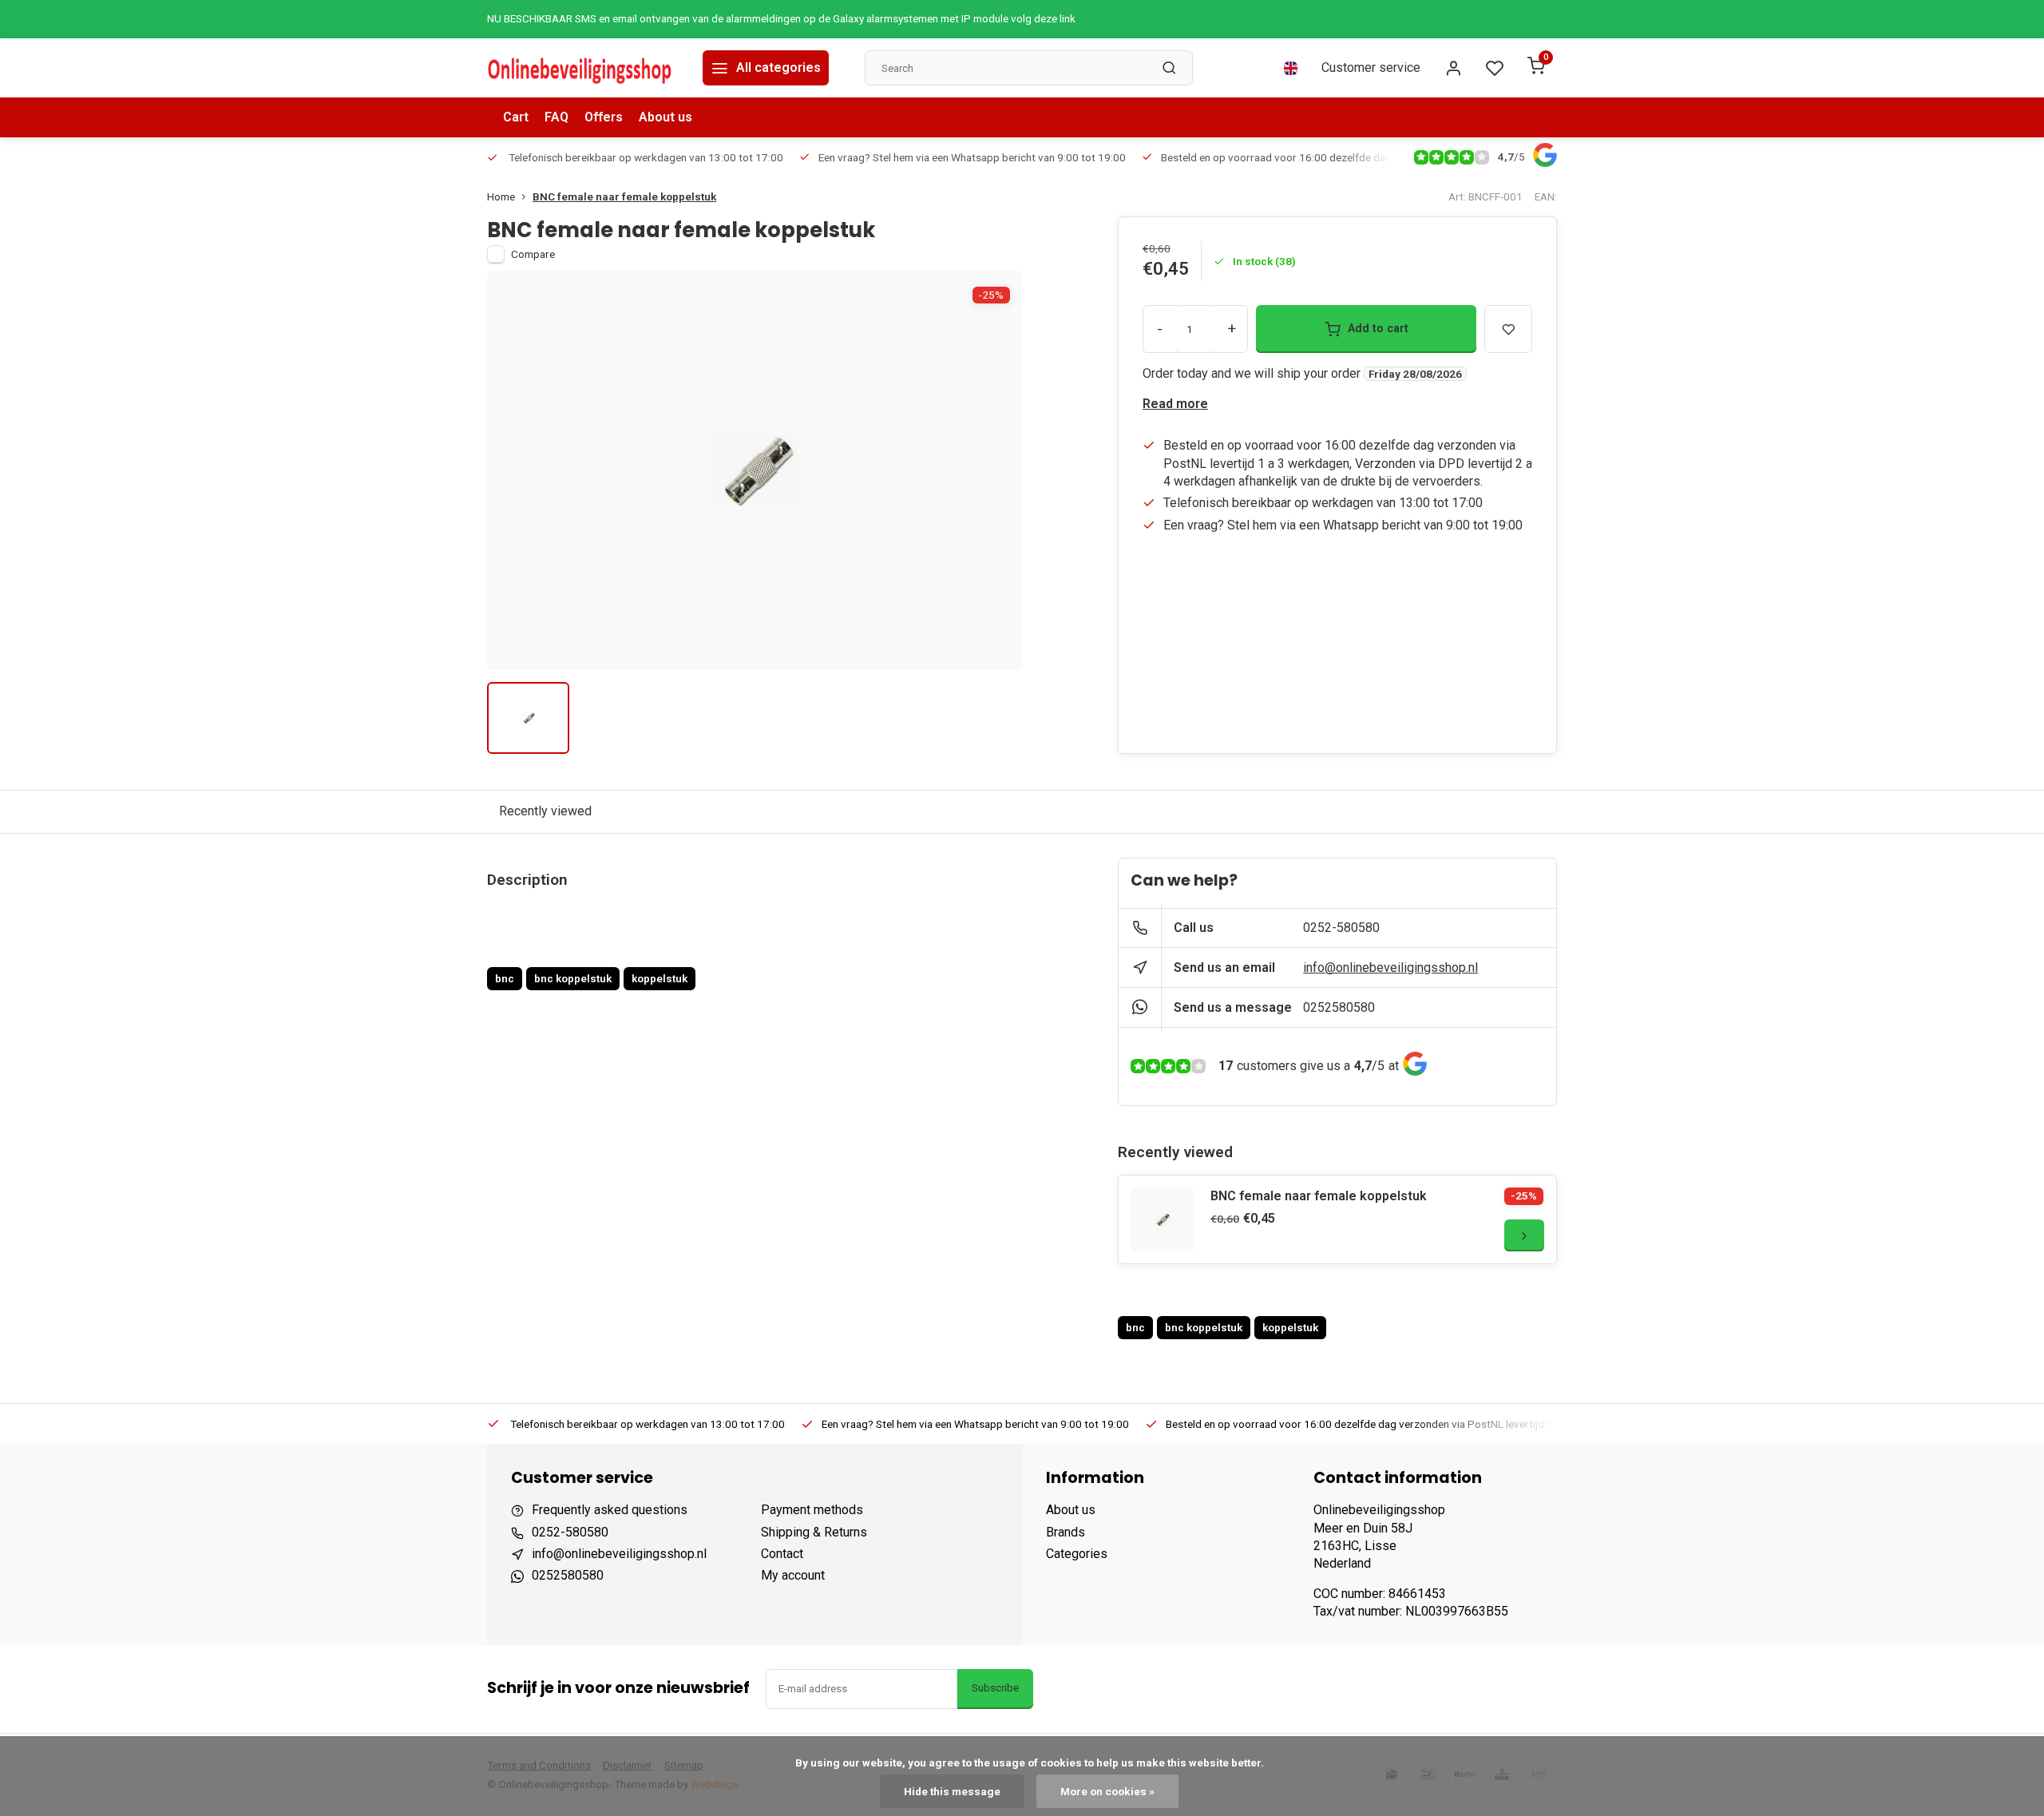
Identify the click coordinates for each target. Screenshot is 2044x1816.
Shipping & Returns (814, 1532)
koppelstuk (660, 978)
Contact (782, 1554)
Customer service (1371, 67)
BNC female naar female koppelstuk (624, 196)
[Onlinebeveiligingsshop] (583, 68)
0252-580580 (1341, 928)
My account (793, 1575)
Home (501, 196)
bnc (505, 978)
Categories (1077, 1554)
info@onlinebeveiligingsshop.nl (1390, 967)
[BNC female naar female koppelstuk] (1163, 1219)
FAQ (557, 117)
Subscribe (995, 1688)
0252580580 (1339, 1007)
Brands (1066, 1532)
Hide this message (952, 1791)
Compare (533, 254)
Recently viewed (545, 811)
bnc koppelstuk (573, 978)
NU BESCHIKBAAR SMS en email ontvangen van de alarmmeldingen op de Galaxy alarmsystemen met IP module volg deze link (781, 18)
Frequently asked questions (610, 1510)
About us (665, 117)
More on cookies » (1107, 1791)
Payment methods (812, 1510)
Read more (1175, 404)
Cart (516, 117)
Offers (604, 117)
